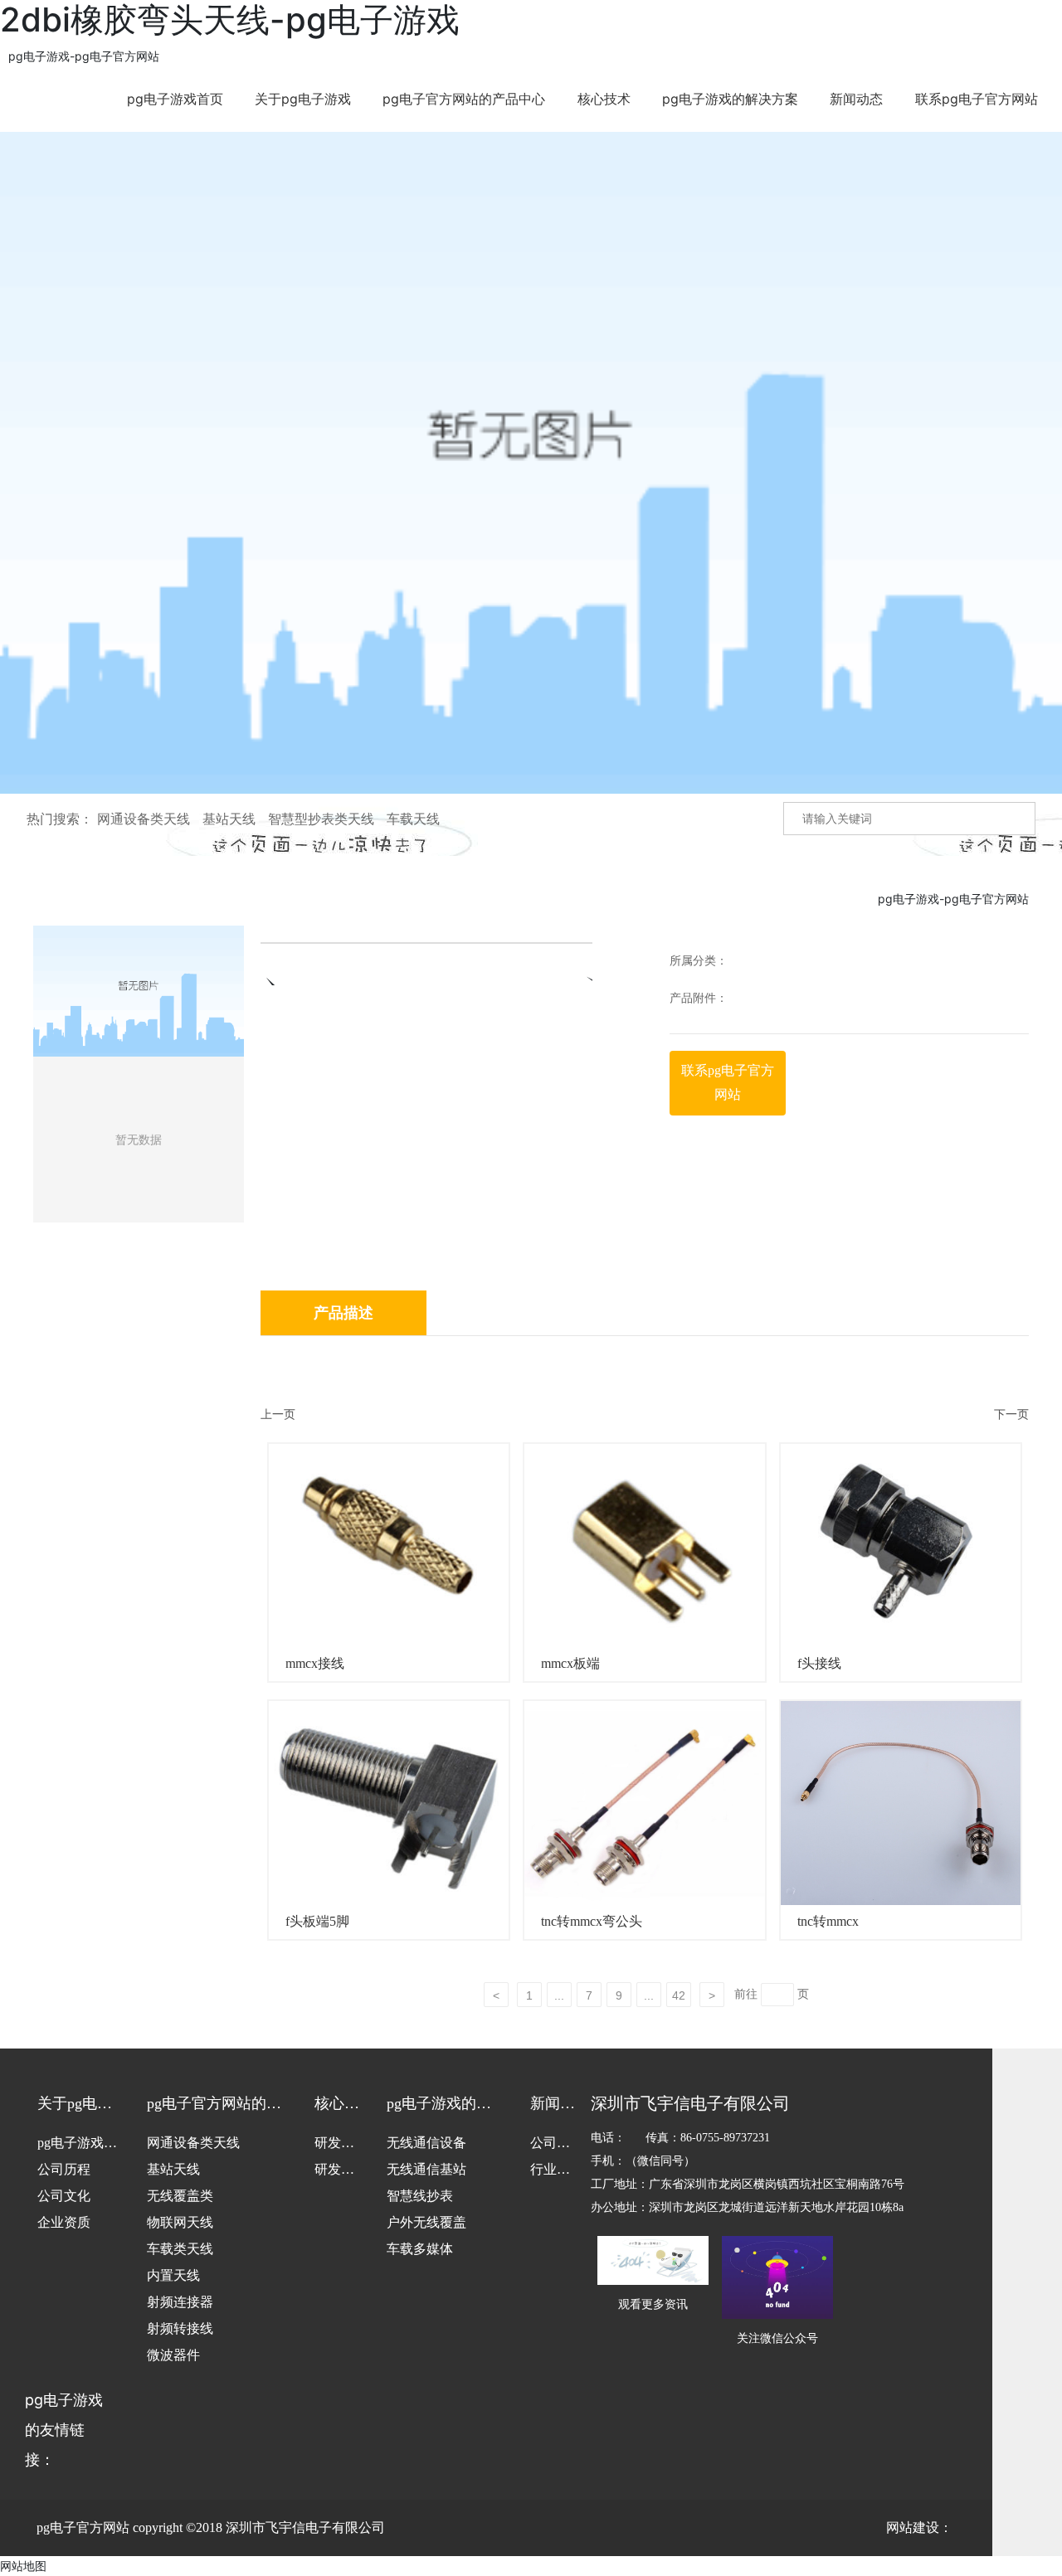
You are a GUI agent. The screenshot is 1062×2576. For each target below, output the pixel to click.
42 (679, 1995)
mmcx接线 (315, 1663)
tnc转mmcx (828, 1921)
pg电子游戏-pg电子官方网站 (84, 56)
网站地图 (23, 2566)
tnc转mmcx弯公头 (592, 1921)
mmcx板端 (570, 1663)
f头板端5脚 (317, 1921)
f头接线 (819, 1663)
